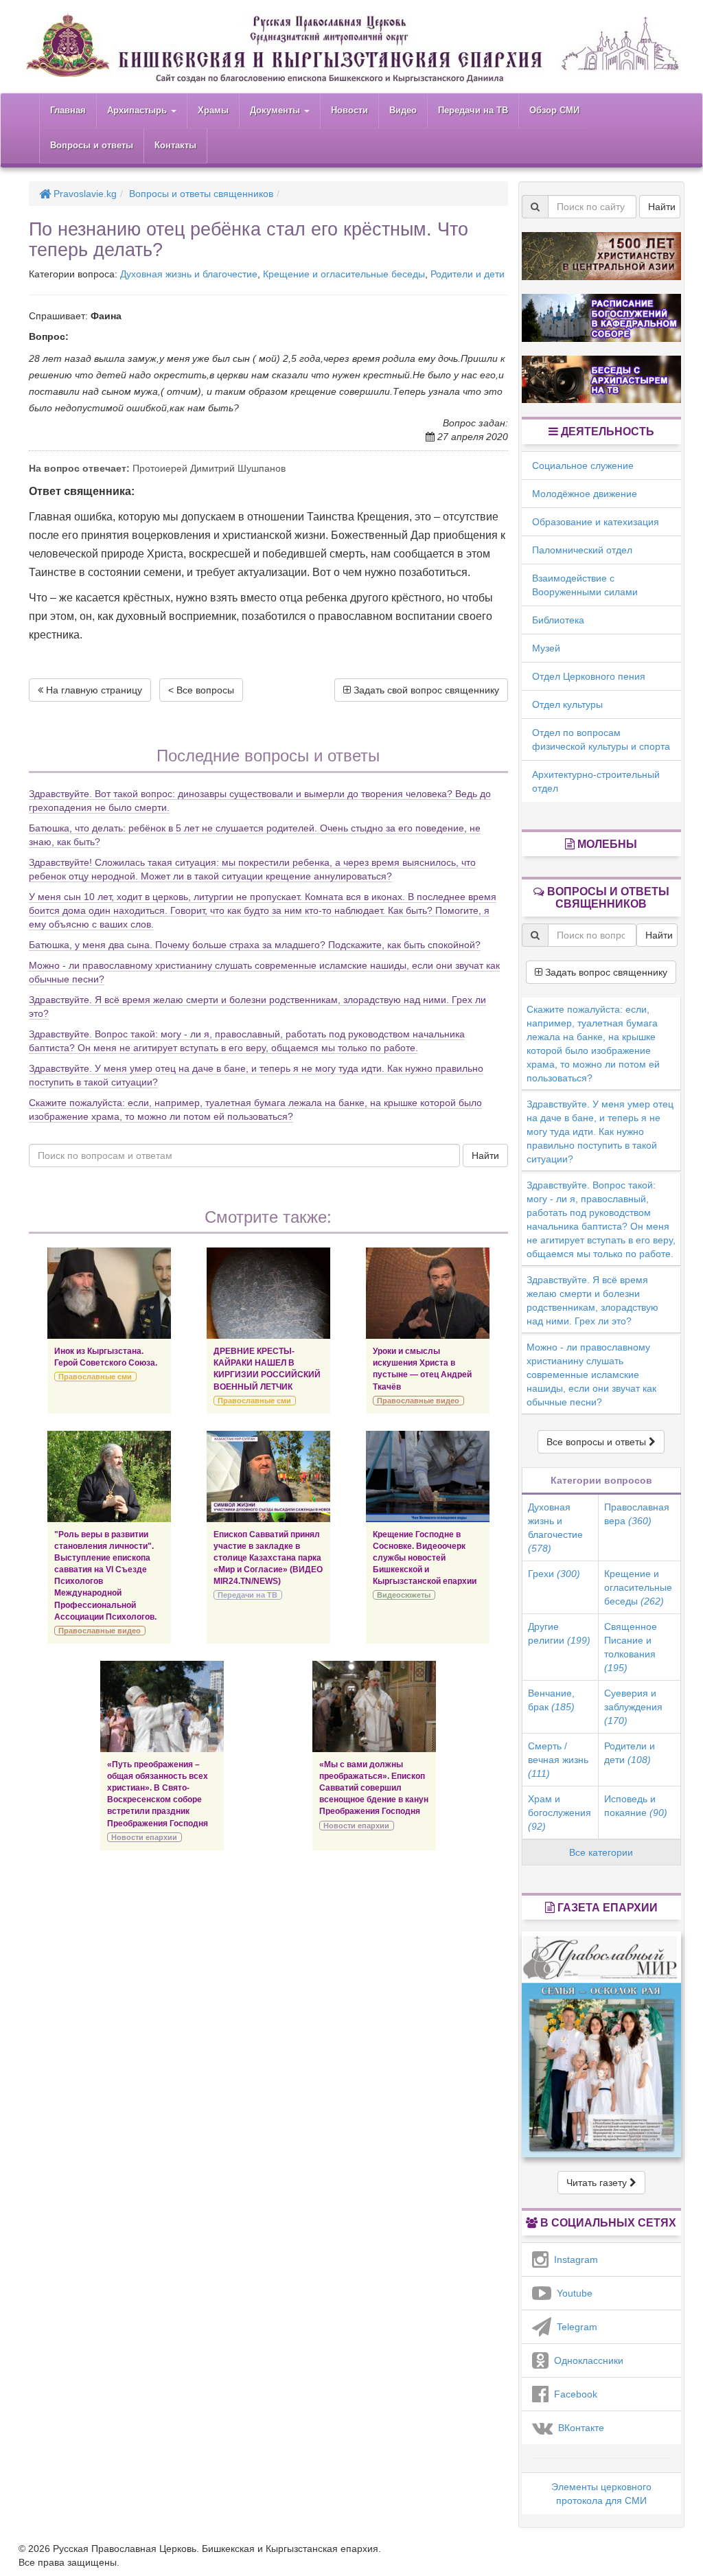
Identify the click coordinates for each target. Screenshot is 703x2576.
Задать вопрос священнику (605, 972)
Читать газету (598, 2183)
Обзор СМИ (554, 110)
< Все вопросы (201, 690)
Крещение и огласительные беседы (344, 274)
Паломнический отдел (582, 550)
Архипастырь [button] (138, 110)
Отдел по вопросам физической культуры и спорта (601, 739)
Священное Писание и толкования (631, 1647)
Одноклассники (586, 2360)
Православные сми (95, 1377)
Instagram (573, 2259)
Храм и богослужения (560, 1813)
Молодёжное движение (585, 494)
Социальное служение (583, 465)
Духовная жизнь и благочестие (189, 274)
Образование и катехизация (596, 522)
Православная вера (637, 1514)
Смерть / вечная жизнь (558, 1760)
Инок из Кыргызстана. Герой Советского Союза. (106, 1357)
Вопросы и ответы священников (201, 194)
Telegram (574, 2327)
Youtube (572, 2293)
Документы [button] (276, 110)
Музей (546, 648)
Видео (403, 110)
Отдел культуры (567, 704)
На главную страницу (93, 690)
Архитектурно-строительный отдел (596, 781)
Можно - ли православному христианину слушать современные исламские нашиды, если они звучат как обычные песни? (591, 1375)
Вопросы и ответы (92, 145)
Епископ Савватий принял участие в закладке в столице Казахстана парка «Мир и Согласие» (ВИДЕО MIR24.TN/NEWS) (268, 1558)
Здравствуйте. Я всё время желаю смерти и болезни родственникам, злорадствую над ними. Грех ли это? (592, 1300)
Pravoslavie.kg (84, 194)
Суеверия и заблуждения (633, 1707)
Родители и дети (468, 274)
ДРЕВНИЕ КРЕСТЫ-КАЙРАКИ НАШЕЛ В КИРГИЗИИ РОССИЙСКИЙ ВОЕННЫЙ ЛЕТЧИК (267, 1369)
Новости (349, 110)
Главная (68, 110)
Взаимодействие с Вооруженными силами (585, 585)
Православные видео (418, 1401)
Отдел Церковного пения (589, 676)
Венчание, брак (551, 1700)
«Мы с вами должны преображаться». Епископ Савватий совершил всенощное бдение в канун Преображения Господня (374, 1788)
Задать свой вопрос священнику (425, 690)
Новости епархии (144, 1837)
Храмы (213, 110)
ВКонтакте (578, 2428)
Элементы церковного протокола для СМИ (601, 2494)
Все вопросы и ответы (598, 1442)
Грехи (554, 1574)
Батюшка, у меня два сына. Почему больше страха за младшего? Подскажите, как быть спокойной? (255, 945)
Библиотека (558, 620)
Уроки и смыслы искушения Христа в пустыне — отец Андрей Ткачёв (422, 1369)
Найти (485, 1155)
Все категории (601, 1852)
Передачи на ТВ (473, 110)
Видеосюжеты (404, 1595)
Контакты (175, 145)
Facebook (573, 2394)
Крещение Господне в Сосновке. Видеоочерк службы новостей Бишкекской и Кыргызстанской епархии (425, 1558)
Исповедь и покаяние (636, 1806)
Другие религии (559, 1633)
